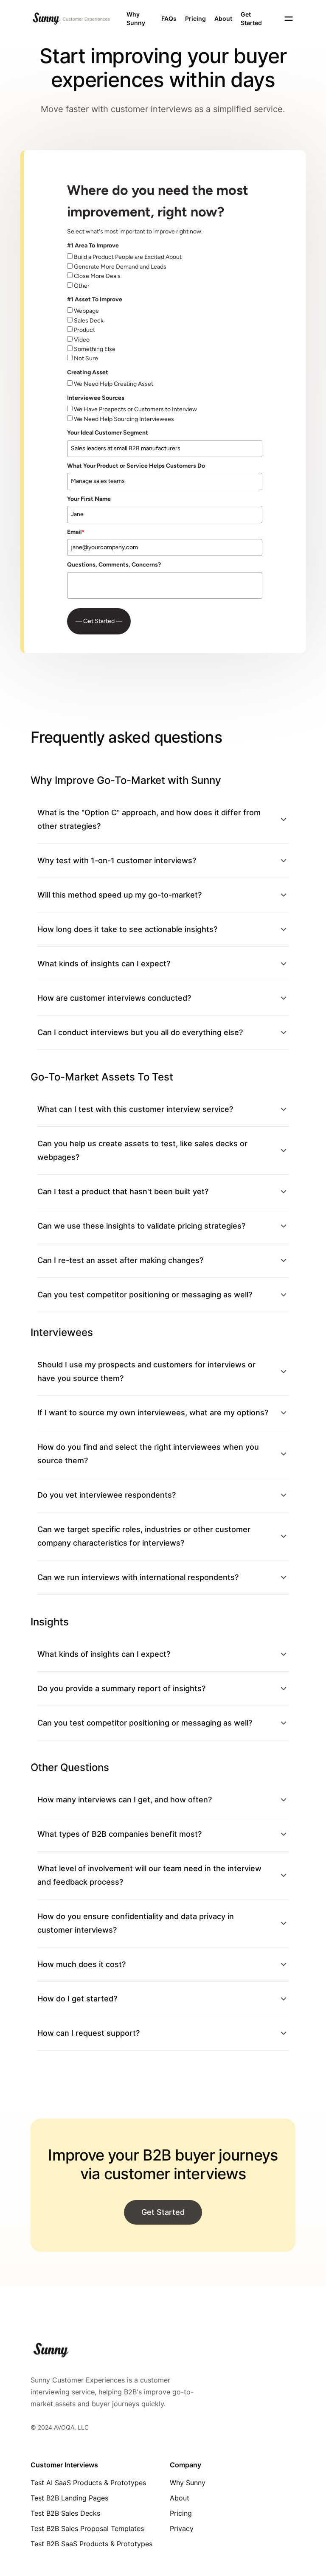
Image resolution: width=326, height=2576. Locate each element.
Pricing (195, 18)
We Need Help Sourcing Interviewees (124, 419)
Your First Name (89, 499)
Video (82, 340)
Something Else (95, 349)
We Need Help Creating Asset (114, 384)
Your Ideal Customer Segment (108, 433)
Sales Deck (89, 321)
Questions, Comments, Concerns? (114, 565)
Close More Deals (97, 276)
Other (82, 286)
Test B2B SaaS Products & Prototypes (91, 2544)
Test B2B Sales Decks (65, 2513)
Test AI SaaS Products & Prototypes (88, 2483)
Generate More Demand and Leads (120, 267)
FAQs (169, 18)
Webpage (86, 311)
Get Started (251, 18)
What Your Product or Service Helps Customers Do (136, 466)
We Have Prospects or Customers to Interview (135, 409)
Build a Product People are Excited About (128, 257)
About (223, 18)
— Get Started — (99, 621)
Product (84, 330)
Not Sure (86, 358)
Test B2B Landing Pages (69, 2498)
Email (76, 532)
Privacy (182, 2528)
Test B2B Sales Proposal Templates (87, 2528)
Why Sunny (136, 18)
